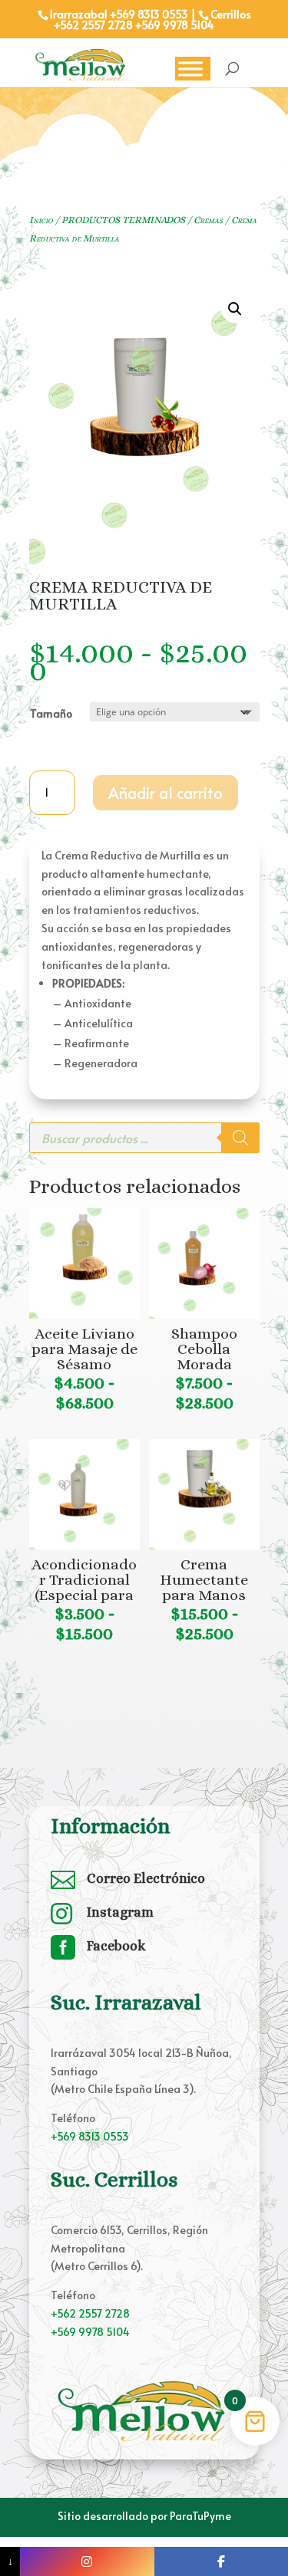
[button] (235, 309)
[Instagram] (87, 2561)
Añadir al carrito (166, 793)
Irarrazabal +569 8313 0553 (119, 14)
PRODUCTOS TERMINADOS (123, 220)
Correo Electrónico (146, 1878)
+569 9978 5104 (175, 25)
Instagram (120, 1912)
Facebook (116, 1946)
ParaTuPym (197, 2516)
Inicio (41, 220)
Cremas (208, 220)
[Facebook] (221, 2561)
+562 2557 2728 (93, 25)
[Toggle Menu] (190, 69)
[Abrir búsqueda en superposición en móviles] (144, 1138)
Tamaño (51, 713)
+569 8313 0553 (90, 2136)
